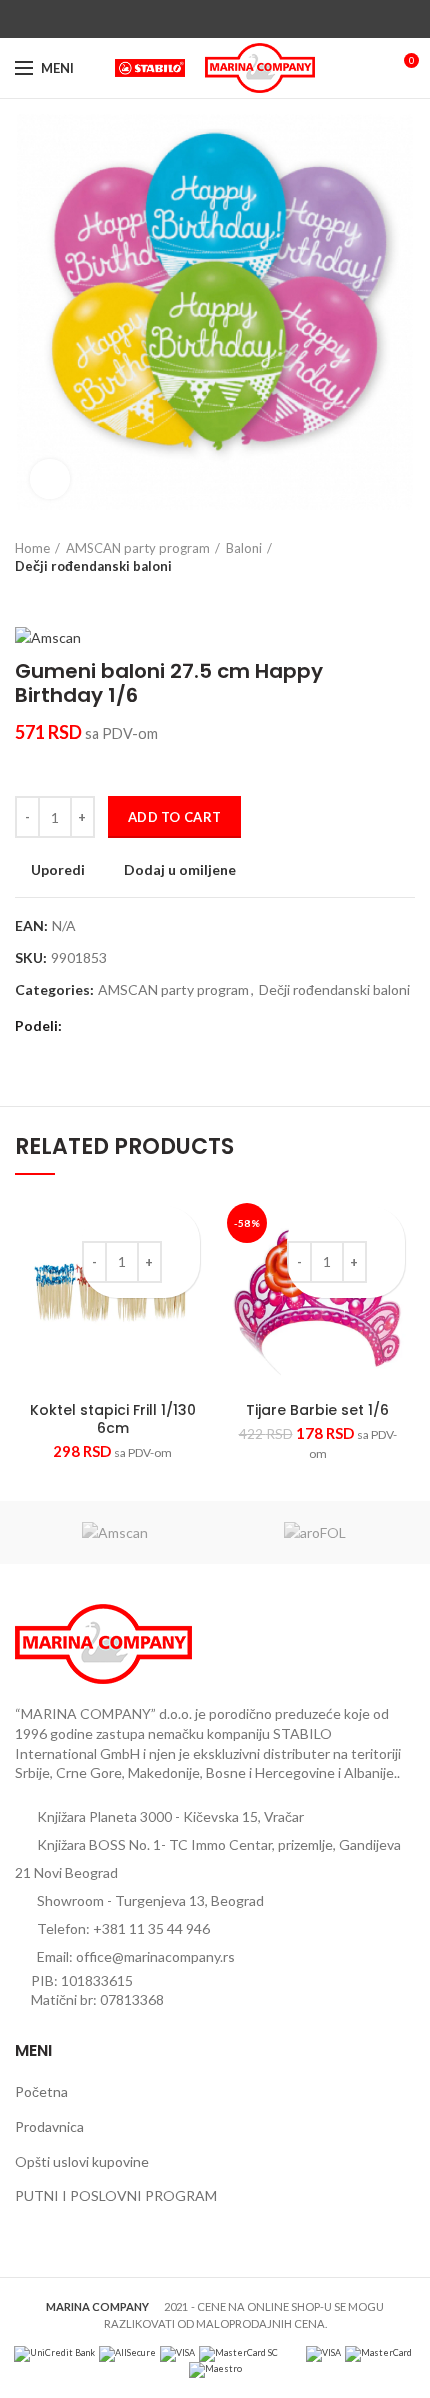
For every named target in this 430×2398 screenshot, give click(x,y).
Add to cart (174, 817)
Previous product (25, 595)
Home (32, 548)
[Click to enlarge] (50, 479)
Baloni (244, 548)
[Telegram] (261, 19)
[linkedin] (238, 19)
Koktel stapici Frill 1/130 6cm (113, 1419)
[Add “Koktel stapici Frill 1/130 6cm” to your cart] (182, 1258)
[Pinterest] (215, 19)
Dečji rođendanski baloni (93, 566)
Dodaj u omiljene (180, 870)
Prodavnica (49, 2126)
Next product (65, 595)
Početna (41, 2091)
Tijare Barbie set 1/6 (317, 1410)
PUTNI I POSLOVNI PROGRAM (116, 2195)
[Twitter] (192, 19)
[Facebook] (169, 19)
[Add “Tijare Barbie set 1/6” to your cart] (387, 1258)
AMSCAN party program (138, 548)
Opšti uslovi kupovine (82, 2161)
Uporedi (58, 870)
